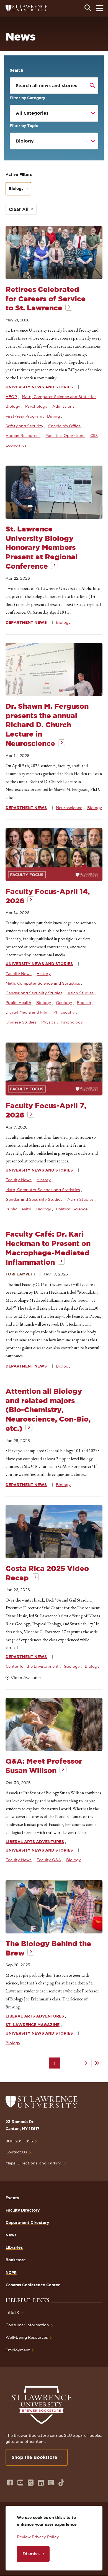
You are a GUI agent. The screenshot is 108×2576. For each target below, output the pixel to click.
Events (12, 2198)
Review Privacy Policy (38, 2537)
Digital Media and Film (27, 1012)
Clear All (19, 209)
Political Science (72, 1209)
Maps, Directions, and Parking (34, 2163)
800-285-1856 (19, 2141)
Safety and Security (24, 426)
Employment (18, 2350)
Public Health (18, 1003)
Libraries (14, 2247)
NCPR (11, 2273)
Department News (26, 622)
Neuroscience (69, 808)
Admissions (63, 406)
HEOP (11, 397)
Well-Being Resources (27, 2337)
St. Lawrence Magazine (33, 2025)
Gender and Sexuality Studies (34, 993)
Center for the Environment (32, 1666)
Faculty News (19, 974)
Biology (16, 189)
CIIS (94, 436)
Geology (64, 1003)
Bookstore (16, 2260)
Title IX (12, 2312)
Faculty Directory (23, 2210)
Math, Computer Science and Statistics (59, 397)
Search (16, 70)
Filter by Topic (24, 126)
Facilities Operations (65, 436)
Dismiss (31, 2554)
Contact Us (16, 2152)
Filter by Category (27, 98)
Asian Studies (80, 993)
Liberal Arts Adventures (35, 1842)
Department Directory (27, 2223)
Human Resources (23, 436)
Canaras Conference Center (33, 2285)
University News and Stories (39, 387)
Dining (53, 416)
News (11, 2235)
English (84, 1003)
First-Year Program (24, 416)
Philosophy (64, 1012)
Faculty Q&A (49, 1860)
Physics (48, 1022)
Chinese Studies (21, 1022)
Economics (16, 445)
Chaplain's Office (64, 426)
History (44, 974)
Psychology (36, 406)
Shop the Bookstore (34, 2457)
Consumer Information (27, 2325)
